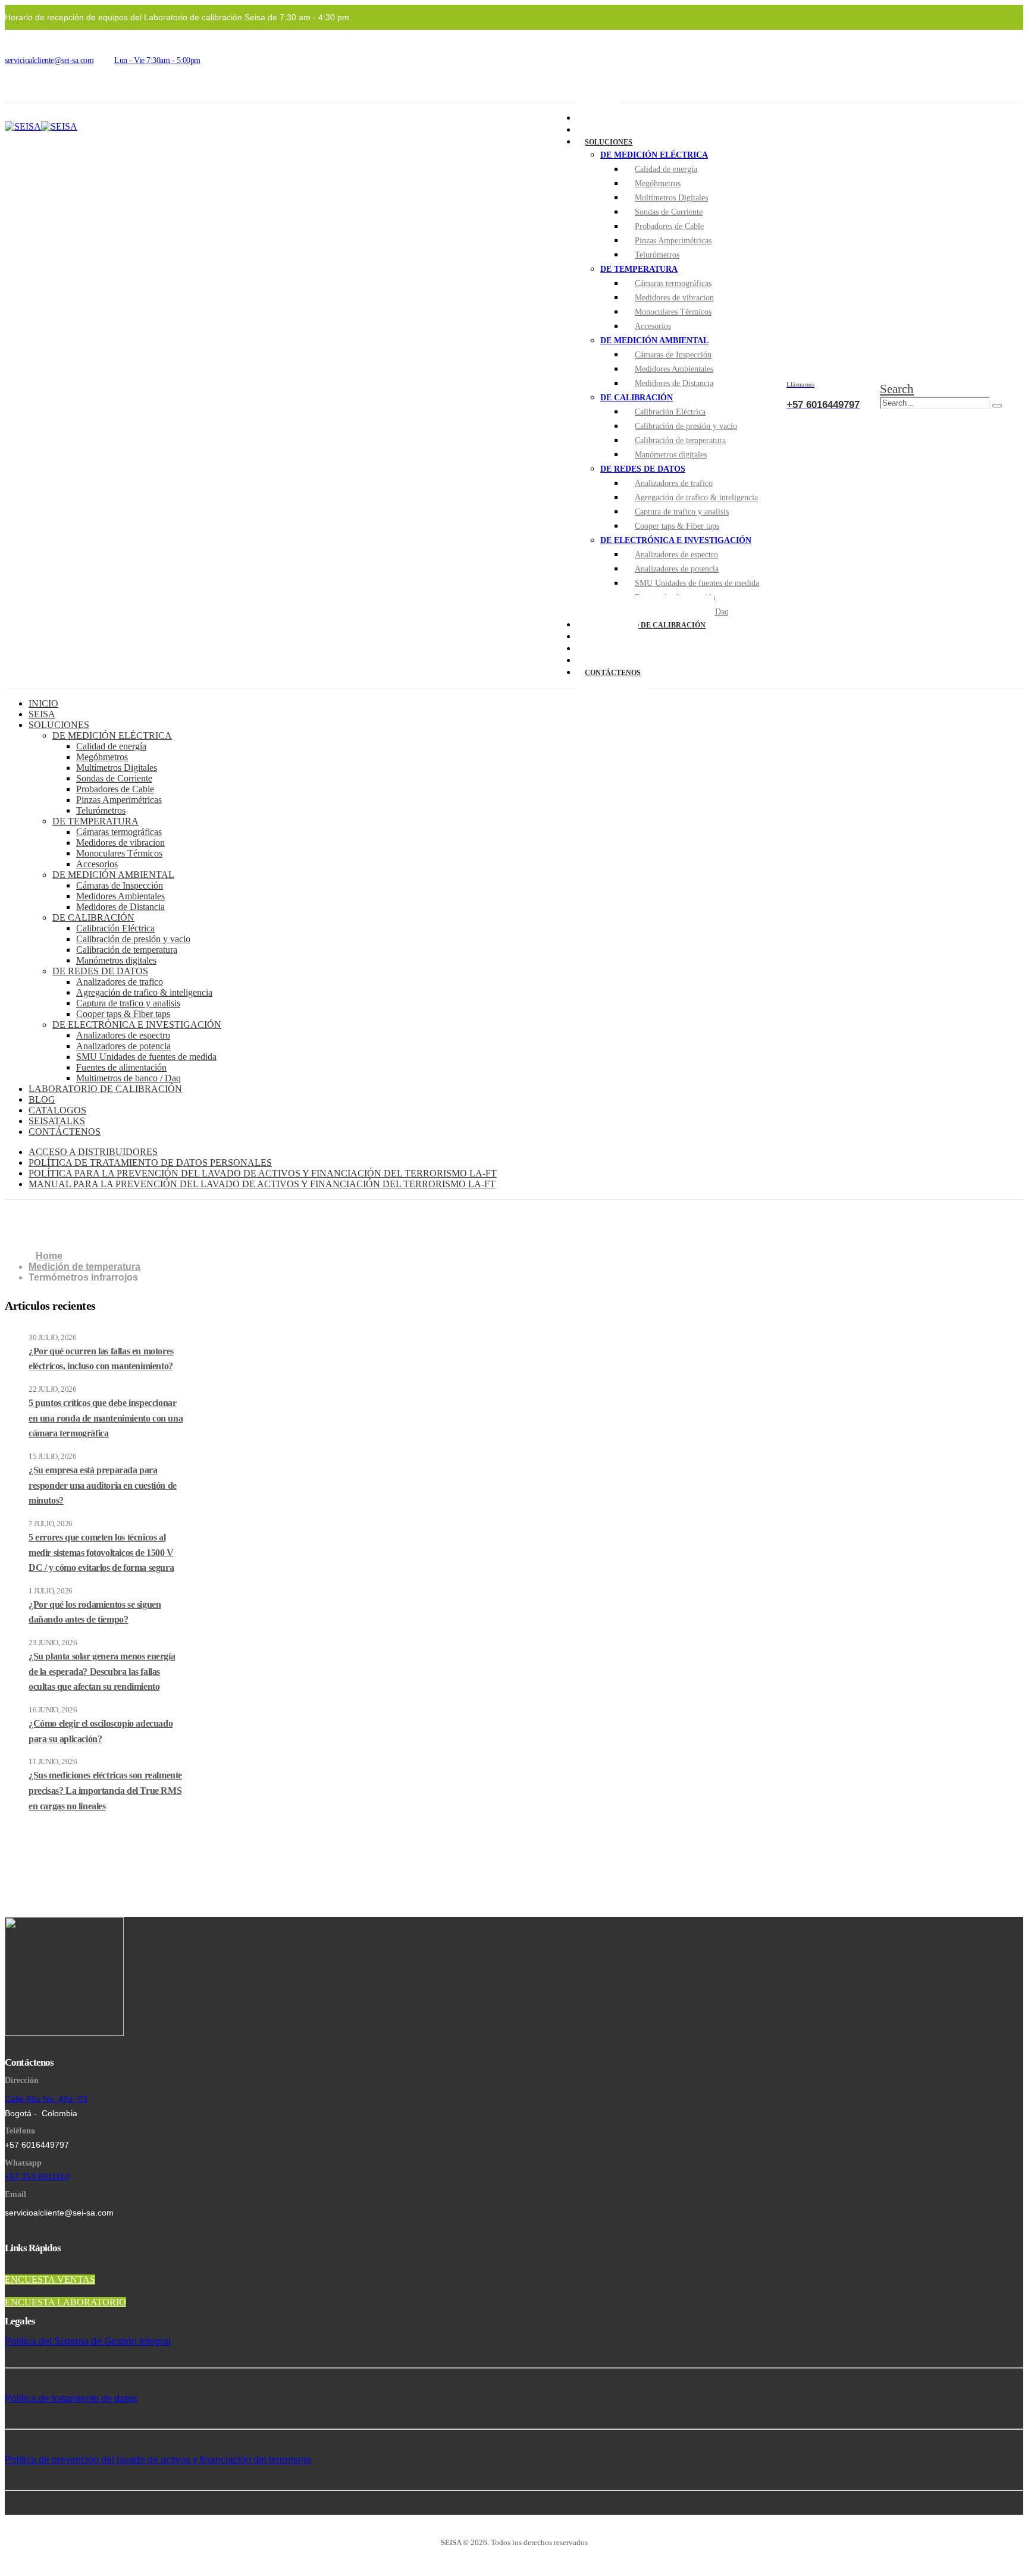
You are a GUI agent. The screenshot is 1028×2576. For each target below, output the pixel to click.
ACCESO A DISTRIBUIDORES (93, 1152)
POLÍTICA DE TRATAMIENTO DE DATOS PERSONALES (150, 1163)
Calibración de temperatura (680, 440)
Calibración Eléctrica (670, 412)
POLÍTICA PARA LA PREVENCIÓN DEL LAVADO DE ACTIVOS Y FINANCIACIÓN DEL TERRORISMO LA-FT (263, 1173)
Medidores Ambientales (674, 369)
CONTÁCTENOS (613, 673)
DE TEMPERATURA (639, 269)
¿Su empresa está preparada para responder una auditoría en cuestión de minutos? (103, 1485)
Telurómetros (657, 255)
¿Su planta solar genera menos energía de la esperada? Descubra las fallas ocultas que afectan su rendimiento (102, 1671)
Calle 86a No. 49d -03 (46, 2099)
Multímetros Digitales (671, 198)
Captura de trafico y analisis (682, 512)
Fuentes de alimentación (121, 1067)
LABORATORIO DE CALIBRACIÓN (645, 625)
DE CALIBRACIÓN (637, 398)
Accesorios (653, 326)
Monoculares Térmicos (673, 312)
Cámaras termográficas (673, 283)
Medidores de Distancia (674, 383)
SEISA (42, 714)
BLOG (42, 1099)
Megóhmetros (658, 183)
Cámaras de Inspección (673, 355)
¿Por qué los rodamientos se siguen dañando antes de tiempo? (95, 1612)
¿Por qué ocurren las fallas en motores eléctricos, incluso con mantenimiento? (101, 1359)
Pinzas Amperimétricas (673, 241)
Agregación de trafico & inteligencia (696, 498)
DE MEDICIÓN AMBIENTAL (654, 341)
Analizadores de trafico (674, 483)
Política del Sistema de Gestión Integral (88, 2341)
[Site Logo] (41, 126)
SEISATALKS (57, 1121)
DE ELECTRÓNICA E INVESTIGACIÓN (676, 540)
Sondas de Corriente (669, 212)
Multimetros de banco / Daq (128, 1078)
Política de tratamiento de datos (71, 2398)
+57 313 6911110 (37, 2176)
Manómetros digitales (671, 455)
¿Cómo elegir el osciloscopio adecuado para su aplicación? (101, 1731)
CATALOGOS (57, 1110)
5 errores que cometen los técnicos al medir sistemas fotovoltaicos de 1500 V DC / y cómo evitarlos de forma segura (101, 1552)
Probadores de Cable (669, 226)
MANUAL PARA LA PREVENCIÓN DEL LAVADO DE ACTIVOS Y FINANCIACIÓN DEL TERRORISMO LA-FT (262, 1184)
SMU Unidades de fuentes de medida (697, 583)
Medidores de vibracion (674, 298)
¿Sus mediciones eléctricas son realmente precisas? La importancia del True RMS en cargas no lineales (105, 1790)
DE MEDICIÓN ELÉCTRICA (654, 155)
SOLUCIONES (609, 142)
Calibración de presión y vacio (686, 426)
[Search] (997, 406)
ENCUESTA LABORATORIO (65, 2302)
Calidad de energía (666, 169)
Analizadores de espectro (676, 555)
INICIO (43, 703)
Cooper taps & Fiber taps (677, 526)
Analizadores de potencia (677, 569)
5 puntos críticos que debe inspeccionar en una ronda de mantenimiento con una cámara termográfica (106, 1418)
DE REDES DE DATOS (643, 469)
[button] (897, 389)
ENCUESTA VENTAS (50, 2280)
